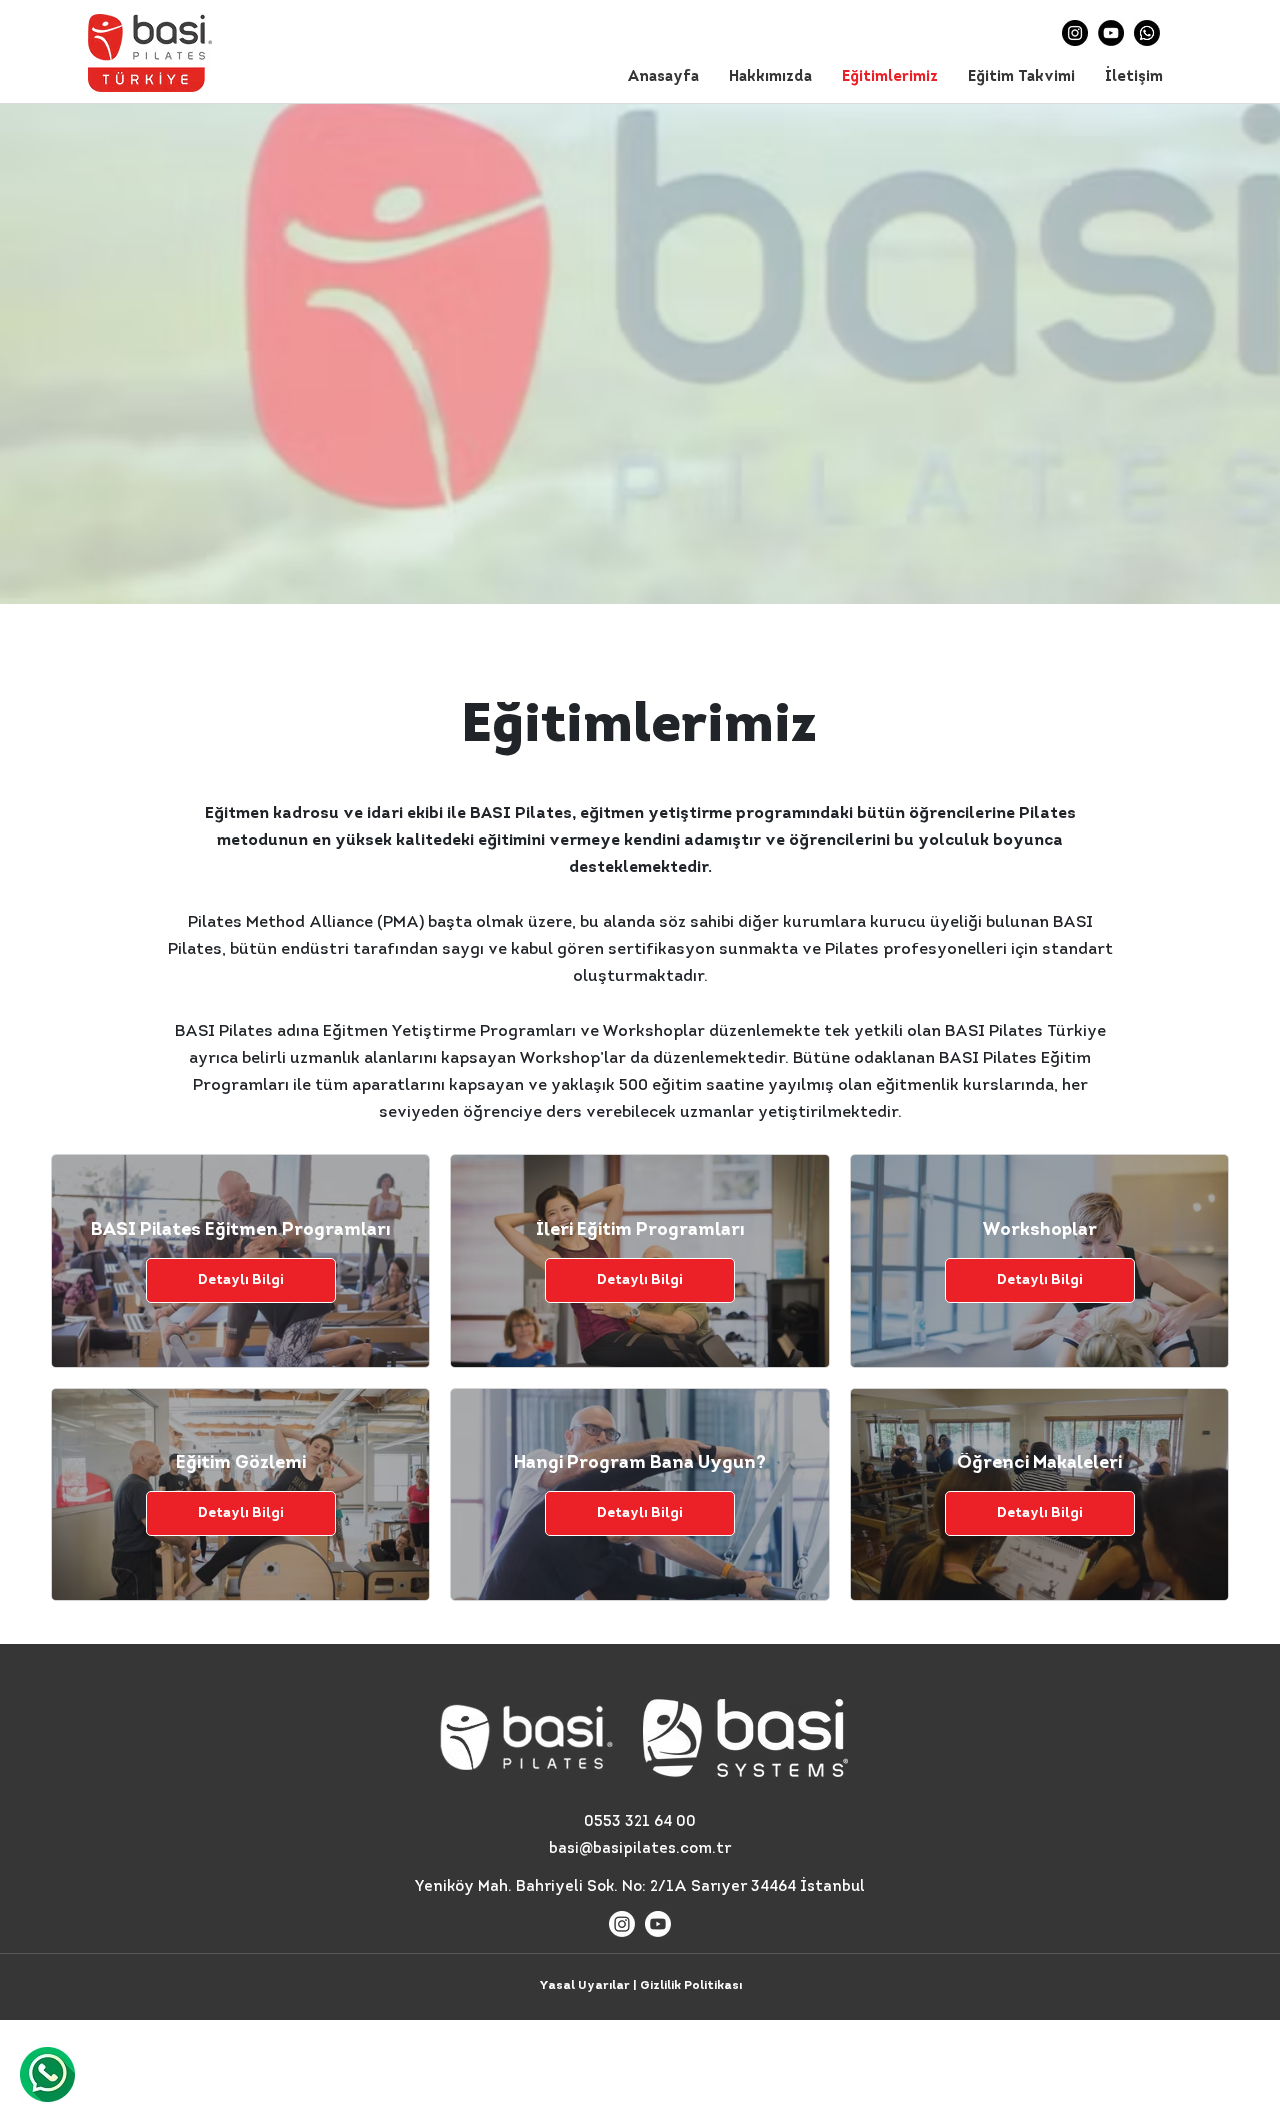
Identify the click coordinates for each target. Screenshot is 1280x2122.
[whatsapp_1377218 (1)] (47, 2074)
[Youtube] (658, 1924)
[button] (770, 78)
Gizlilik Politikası (691, 1986)
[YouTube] (1111, 33)
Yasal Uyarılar (584, 1986)
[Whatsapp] (1147, 33)
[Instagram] (1075, 33)
